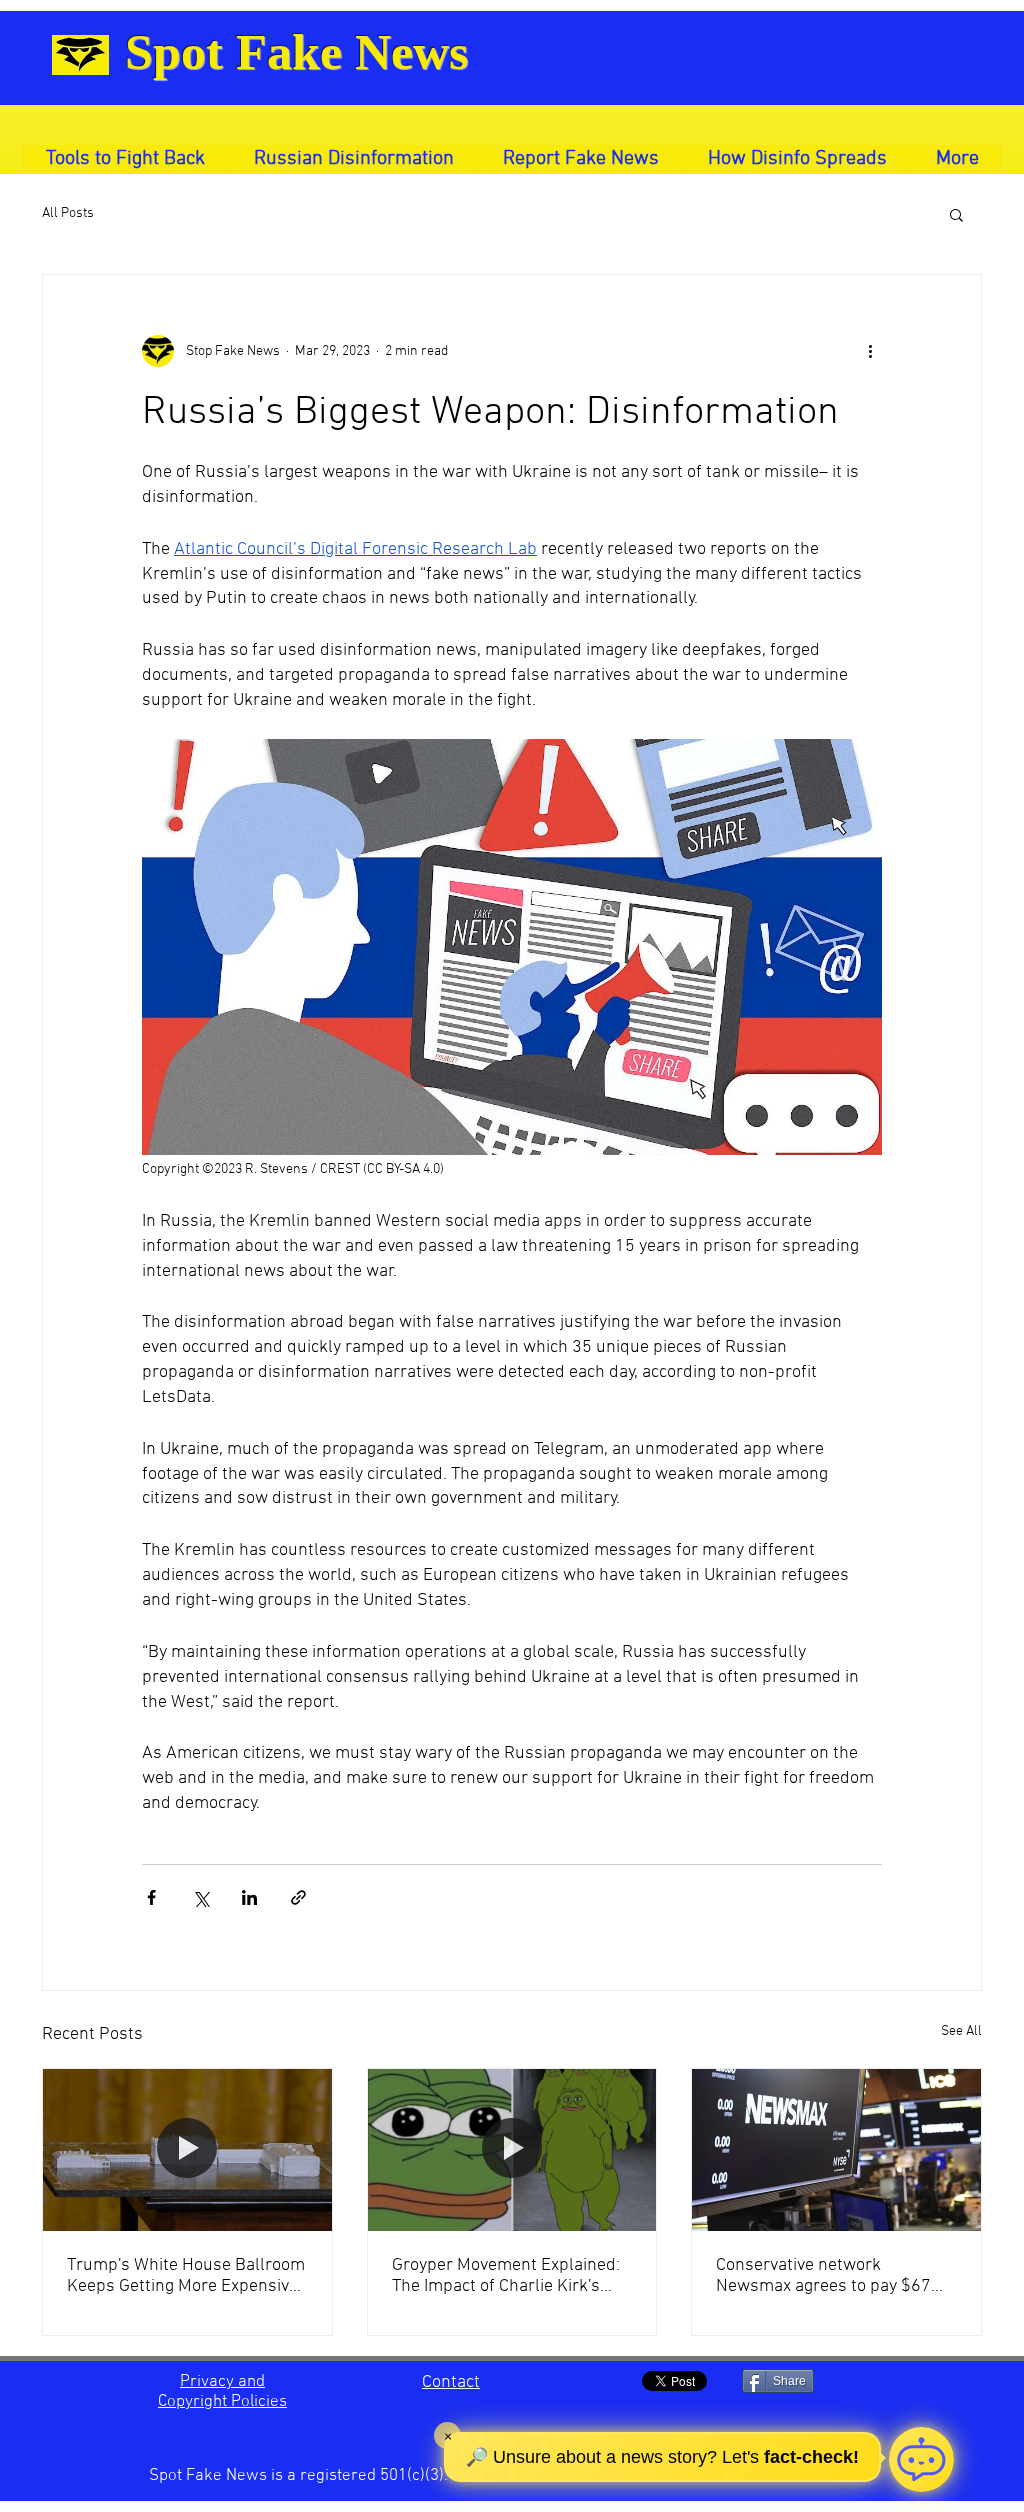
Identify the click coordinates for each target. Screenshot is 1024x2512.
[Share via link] (298, 1897)
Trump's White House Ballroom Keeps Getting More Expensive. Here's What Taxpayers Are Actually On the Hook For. (186, 2276)
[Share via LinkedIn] (249, 1897)
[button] (956, 214)
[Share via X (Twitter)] (200, 1897)
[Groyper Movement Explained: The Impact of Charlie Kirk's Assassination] (512, 2150)
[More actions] (870, 351)
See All (961, 2031)
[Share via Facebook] (151, 1897)
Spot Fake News (296, 52)
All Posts (68, 213)
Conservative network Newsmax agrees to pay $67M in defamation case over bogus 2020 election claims (832, 2276)
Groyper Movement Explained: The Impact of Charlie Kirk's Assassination (506, 2276)
